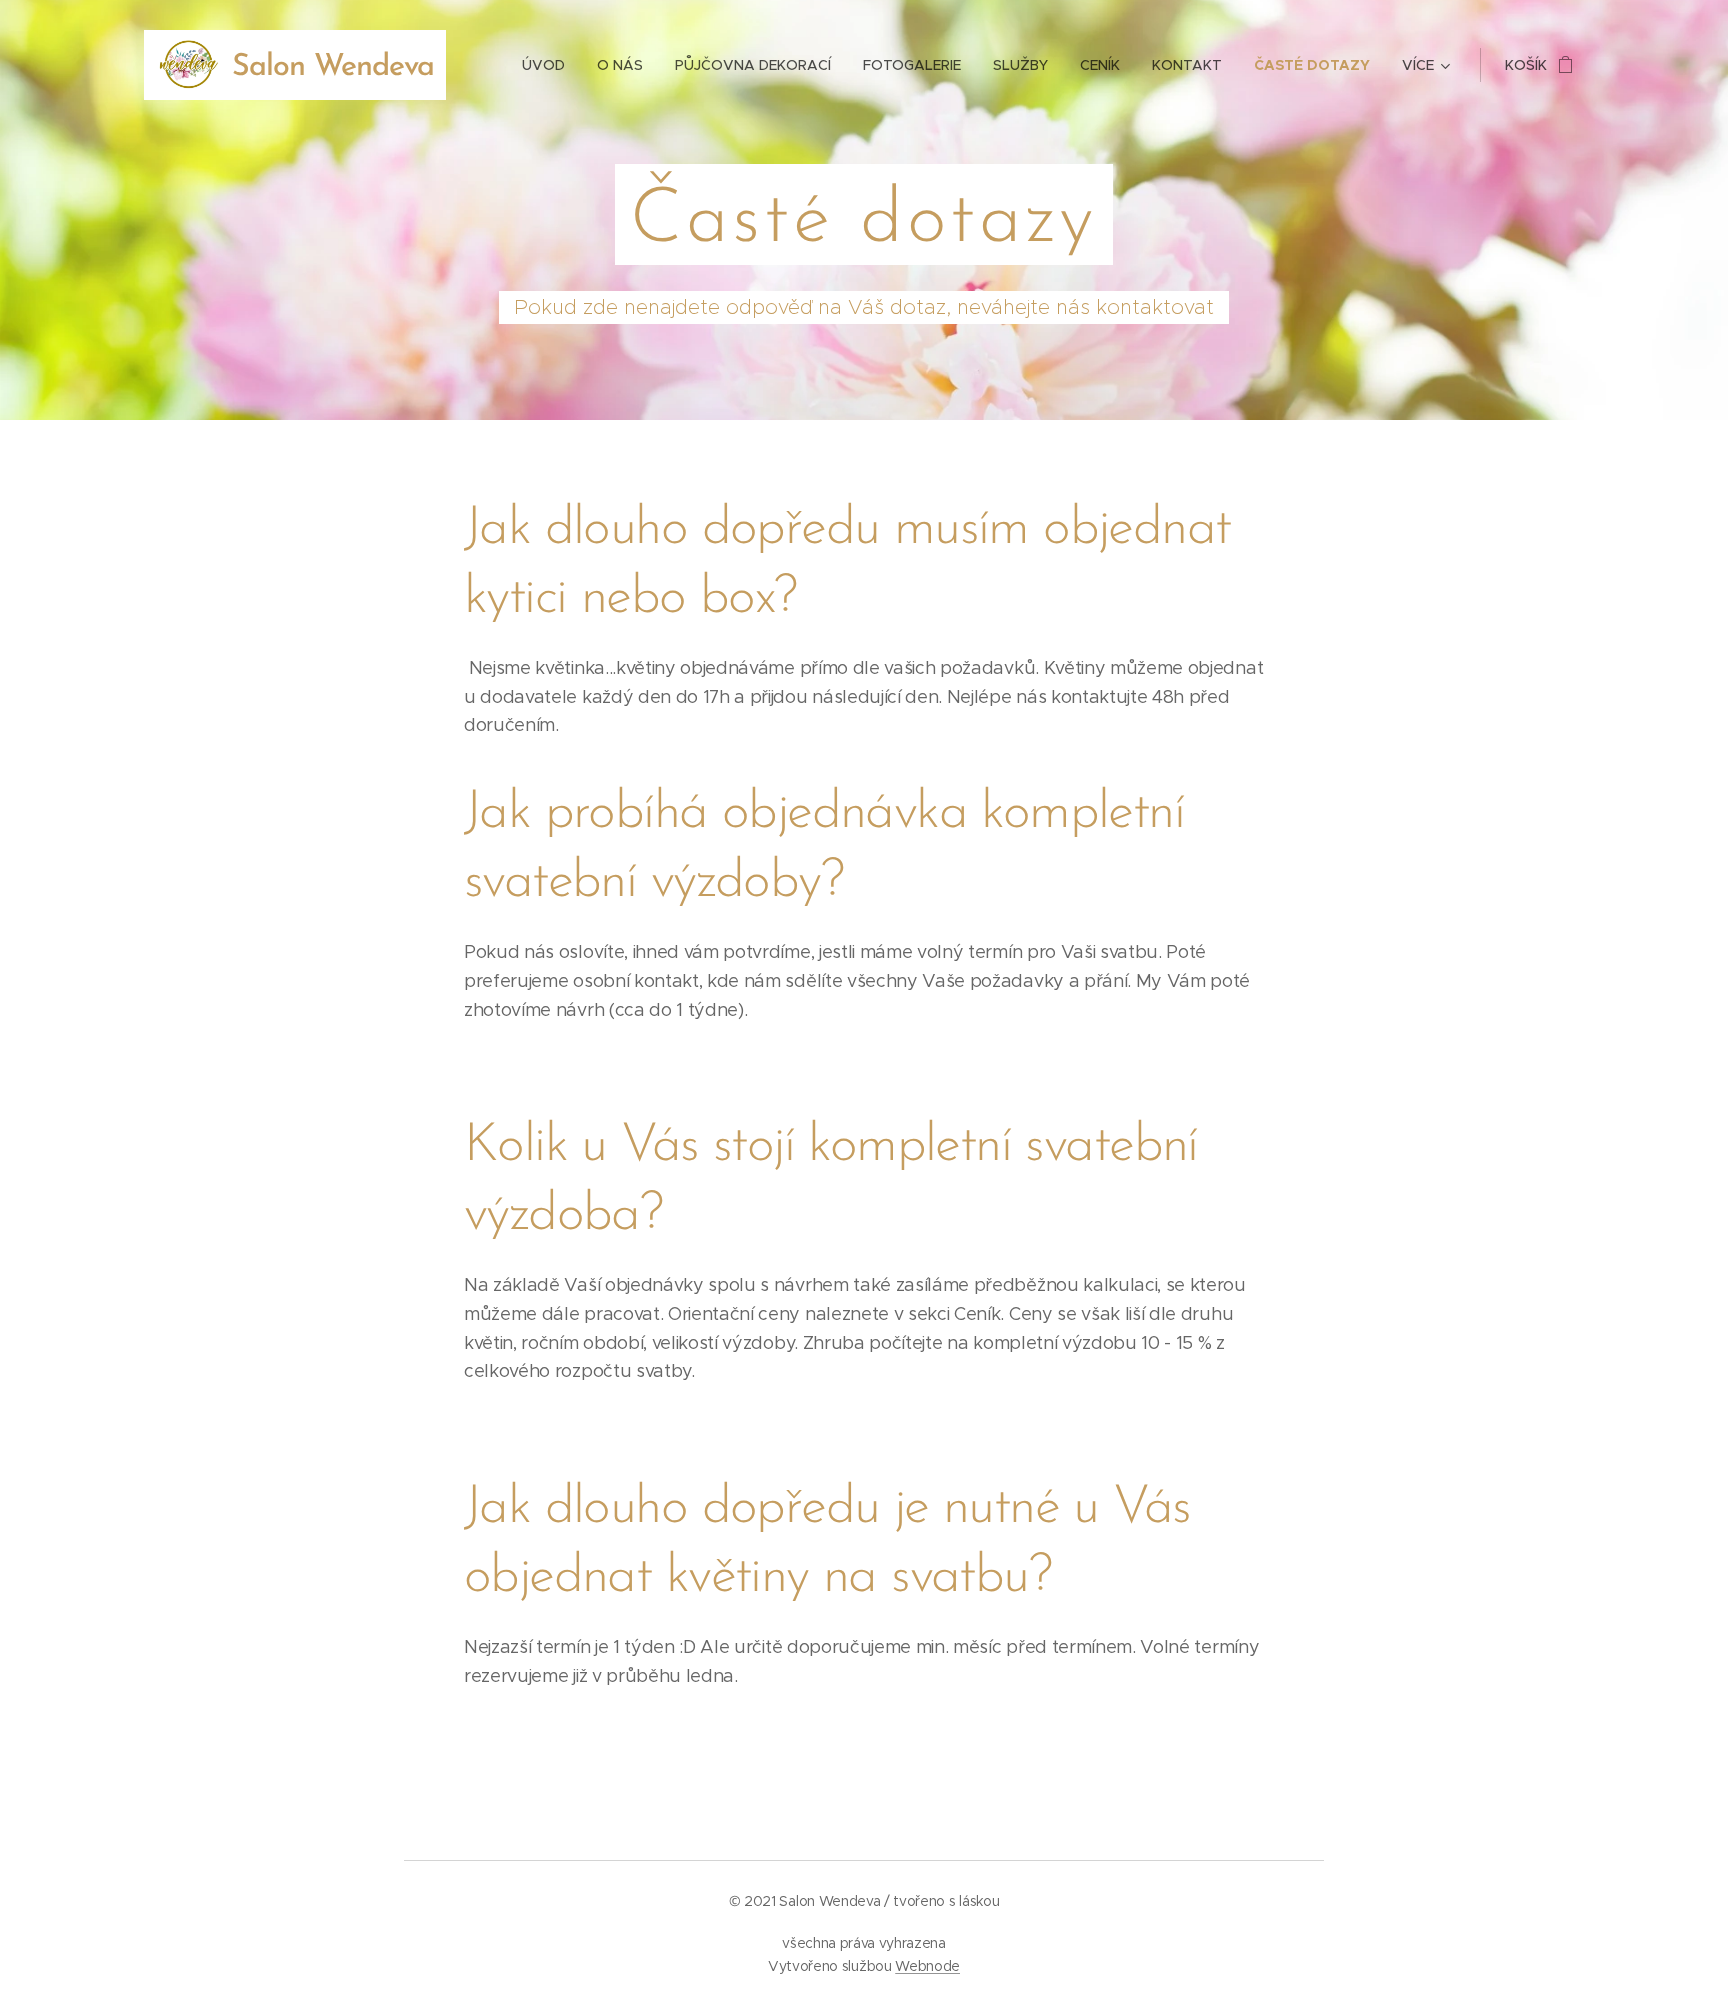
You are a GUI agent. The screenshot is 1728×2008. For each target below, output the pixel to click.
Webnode (927, 1966)
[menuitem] (549, 65)
